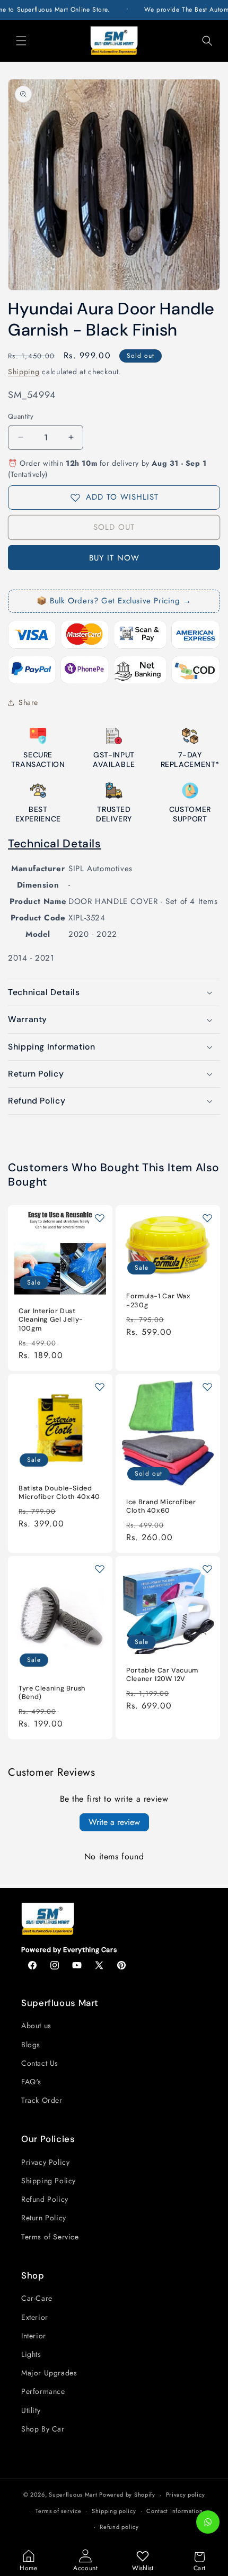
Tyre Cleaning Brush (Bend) (52, 1693)
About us (36, 2026)
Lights (31, 2354)
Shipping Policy (49, 2181)
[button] (21, 41)
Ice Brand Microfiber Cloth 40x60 (161, 1506)
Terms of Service (50, 2237)
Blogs (31, 2045)
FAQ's (31, 2082)
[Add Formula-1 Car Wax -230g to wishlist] (207, 1218)
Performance (43, 2391)
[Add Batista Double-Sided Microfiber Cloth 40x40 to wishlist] (100, 1387)
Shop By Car (43, 2429)
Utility (31, 2410)
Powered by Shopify (127, 2494)
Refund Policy (45, 2199)
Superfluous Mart (73, 2494)
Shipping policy (114, 2511)
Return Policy (44, 2218)
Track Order (42, 2100)
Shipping (24, 372)
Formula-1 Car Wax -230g (159, 1301)
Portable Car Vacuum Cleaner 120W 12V (162, 1675)
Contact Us (40, 2063)
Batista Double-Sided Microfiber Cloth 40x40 (59, 1493)
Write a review (114, 1822)
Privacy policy (186, 2494)
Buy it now (114, 558)
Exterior (35, 2317)
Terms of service (58, 2511)
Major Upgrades (49, 2373)
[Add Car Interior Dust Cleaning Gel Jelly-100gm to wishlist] (100, 1218)
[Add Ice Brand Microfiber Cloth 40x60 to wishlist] (207, 1387)
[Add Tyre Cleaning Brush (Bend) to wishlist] (100, 1569)
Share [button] (28, 702)
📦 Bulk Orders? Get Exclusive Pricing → (114, 601)
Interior (34, 2336)
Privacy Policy (45, 2162)
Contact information (174, 2511)
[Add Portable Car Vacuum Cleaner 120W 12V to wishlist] (207, 1569)
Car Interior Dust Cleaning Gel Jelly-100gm (51, 1320)
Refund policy (119, 2527)
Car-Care (37, 2298)
